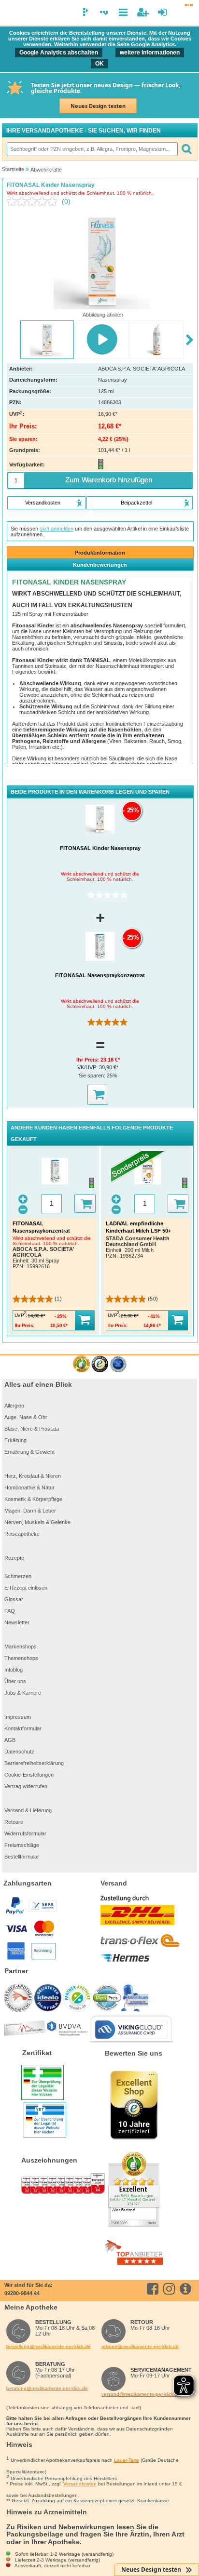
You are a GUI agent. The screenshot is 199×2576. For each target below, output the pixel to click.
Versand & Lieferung (28, 1810)
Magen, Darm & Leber (30, 1511)
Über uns (15, 1681)
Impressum (18, 1717)
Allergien (14, 1406)
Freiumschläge (22, 1845)
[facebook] (154, 2289)
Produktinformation (100, 553)
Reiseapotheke (22, 1534)
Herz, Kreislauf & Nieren (33, 1476)
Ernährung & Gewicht (29, 1452)
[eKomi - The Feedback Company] (81, 1364)
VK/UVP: (88, 1067)
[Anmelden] (163, 12)
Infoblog (14, 1670)
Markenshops (21, 1647)
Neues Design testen (98, 106)
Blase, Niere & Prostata (32, 1429)
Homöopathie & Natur (29, 1487)
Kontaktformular (23, 1728)
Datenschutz (19, 1752)
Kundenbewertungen (100, 565)
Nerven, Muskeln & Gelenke (37, 1522)
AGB (10, 1740)
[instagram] (171, 2289)
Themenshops (21, 1658)
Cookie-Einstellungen (29, 1775)
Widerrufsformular (25, 1833)
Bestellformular (22, 1857)
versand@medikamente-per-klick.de (141, 2394)
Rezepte (14, 1558)
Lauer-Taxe (127, 2460)
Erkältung (15, 1440)
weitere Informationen (150, 53)
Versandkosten (80, 2484)
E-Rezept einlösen (26, 1588)
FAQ (10, 1611)
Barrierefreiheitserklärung (34, 1763)
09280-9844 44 (22, 2293)
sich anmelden (57, 529)
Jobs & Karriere (23, 1693)
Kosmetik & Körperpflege (33, 1499)
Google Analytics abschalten (59, 53)
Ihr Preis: (88, 1060)
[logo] (11, 13)
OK (99, 64)
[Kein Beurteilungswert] (34, 201)
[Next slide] (190, 340)
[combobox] (92, 149)
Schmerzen (18, 1576)
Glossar (14, 1599)
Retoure (14, 1822)
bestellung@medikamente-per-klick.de (49, 2346)
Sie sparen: (93, 1076)
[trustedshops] (100, 1364)
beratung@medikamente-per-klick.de (47, 2388)
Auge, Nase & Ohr (26, 1417)
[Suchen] (186, 149)
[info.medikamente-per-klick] (187, 2289)
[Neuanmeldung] (143, 12)
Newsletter (17, 1622)
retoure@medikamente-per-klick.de (140, 2346)
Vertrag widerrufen (26, 1786)
